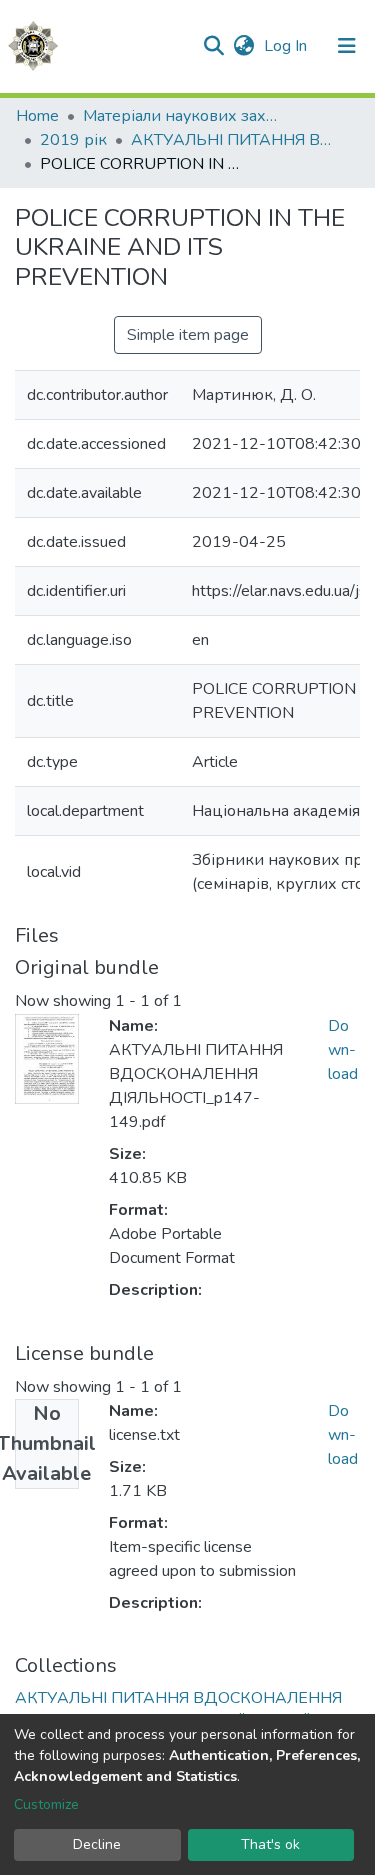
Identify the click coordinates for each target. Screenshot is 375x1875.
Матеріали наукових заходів (183, 116)
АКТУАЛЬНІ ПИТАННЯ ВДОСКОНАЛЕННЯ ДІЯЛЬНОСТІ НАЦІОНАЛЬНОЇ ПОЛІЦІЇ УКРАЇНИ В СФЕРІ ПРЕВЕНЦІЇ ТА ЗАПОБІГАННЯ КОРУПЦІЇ (231, 140)
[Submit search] (213, 46)
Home (37, 116)
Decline (97, 1844)
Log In (287, 46)
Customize (46, 1804)
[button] (243, 46)
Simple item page (188, 335)
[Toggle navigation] (347, 46)
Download (343, 1050)
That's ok (270, 1844)
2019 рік (73, 140)
